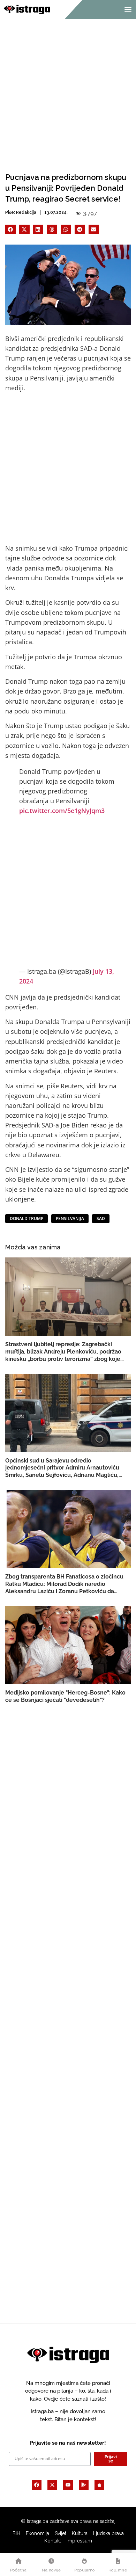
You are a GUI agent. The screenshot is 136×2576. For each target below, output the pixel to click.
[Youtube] (68, 2485)
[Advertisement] (68, 90)
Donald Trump (27, 1218)
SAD (101, 1218)
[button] (10, 229)
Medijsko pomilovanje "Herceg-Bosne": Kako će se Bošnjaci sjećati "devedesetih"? (65, 1696)
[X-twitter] (52, 2485)
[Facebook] (37, 2485)
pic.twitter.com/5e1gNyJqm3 (62, 811)
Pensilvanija (70, 1218)
